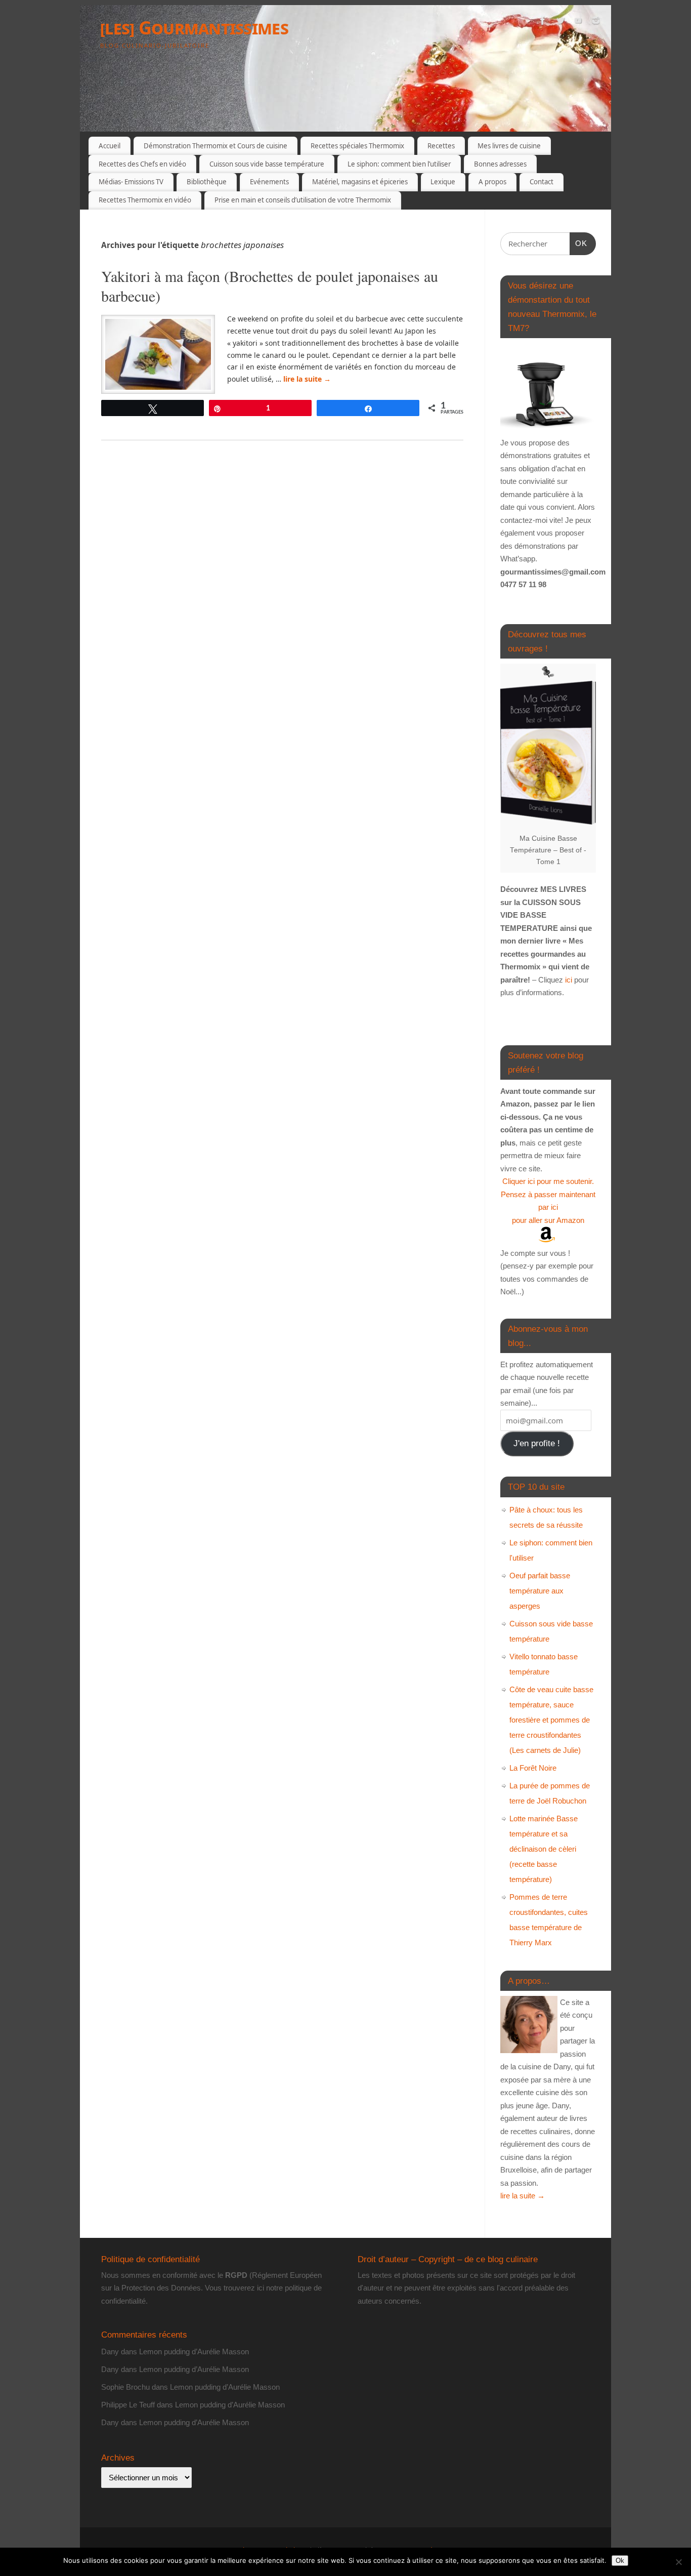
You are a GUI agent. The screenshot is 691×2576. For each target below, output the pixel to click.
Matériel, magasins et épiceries (360, 182)
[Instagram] (596, 22)
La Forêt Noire (533, 1768)
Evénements (269, 182)
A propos (492, 182)
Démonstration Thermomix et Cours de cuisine (215, 146)
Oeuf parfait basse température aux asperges (540, 1591)
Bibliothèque (207, 182)
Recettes (441, 146)
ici (568, 980)
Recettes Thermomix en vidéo (145, 200)
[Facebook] (543, 22)
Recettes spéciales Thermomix (357, 146)
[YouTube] (578, 22)
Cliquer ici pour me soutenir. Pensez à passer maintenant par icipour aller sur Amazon (548, 1201)
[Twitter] (560, 22)
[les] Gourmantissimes (194, 28)
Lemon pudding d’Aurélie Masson (194, 2352)
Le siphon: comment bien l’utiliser (399, 164)
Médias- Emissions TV (131, 182)
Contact (542, 182)
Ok (620, 2561)
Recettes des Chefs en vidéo (142, 164)
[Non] (678, 2562)
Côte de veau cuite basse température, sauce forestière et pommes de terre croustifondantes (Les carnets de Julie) (551, 1720)
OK (579, 243)
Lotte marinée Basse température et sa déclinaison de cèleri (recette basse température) (544, 1849)
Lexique (443, 182)
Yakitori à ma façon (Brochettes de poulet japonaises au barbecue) (270, 286)
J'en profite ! (537, 1443)
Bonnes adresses (500, 164)
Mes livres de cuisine (509, 146)
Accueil (110, 146)
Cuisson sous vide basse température (267, 164)
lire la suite (307, 379)
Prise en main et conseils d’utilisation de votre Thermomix (303, 200)
